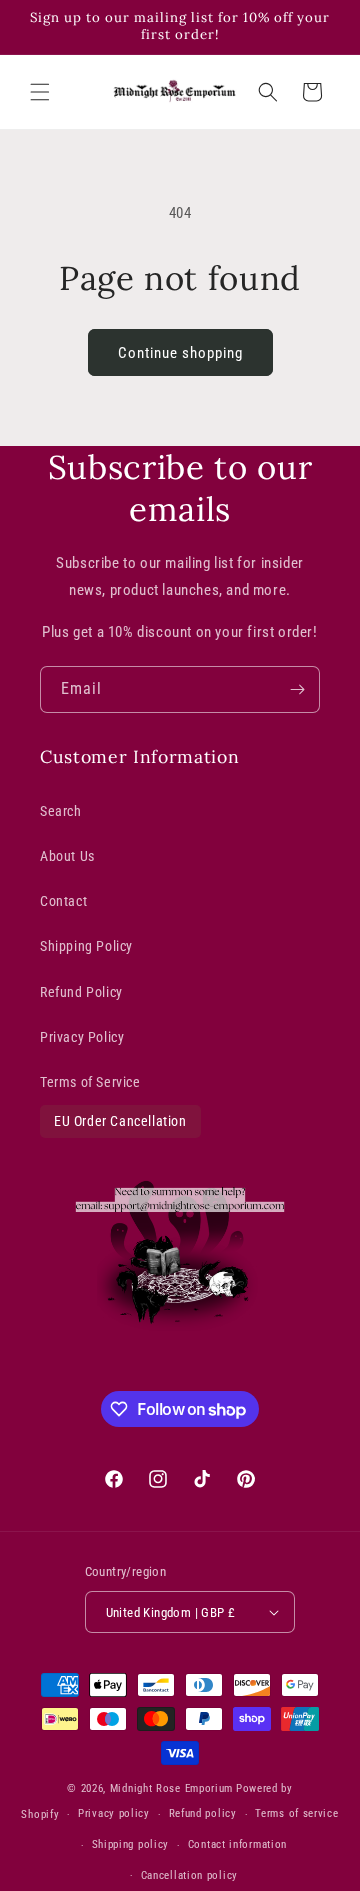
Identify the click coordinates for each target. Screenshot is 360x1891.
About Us (67, 856)
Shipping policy (131, 1844)
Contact (63, 901)
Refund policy (203, 1813)
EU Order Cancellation (120, 1121)
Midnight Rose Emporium (171, 1788)
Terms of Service (90, 1082)
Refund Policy (81, 992)
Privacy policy (114, 1813)
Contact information (237, 1844)
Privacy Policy (82, 1037)
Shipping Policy (86, 946)
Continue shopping (180, 353)
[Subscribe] (297, 689)
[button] (40, 92)
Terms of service (296, 1813)
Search (61, 811)
